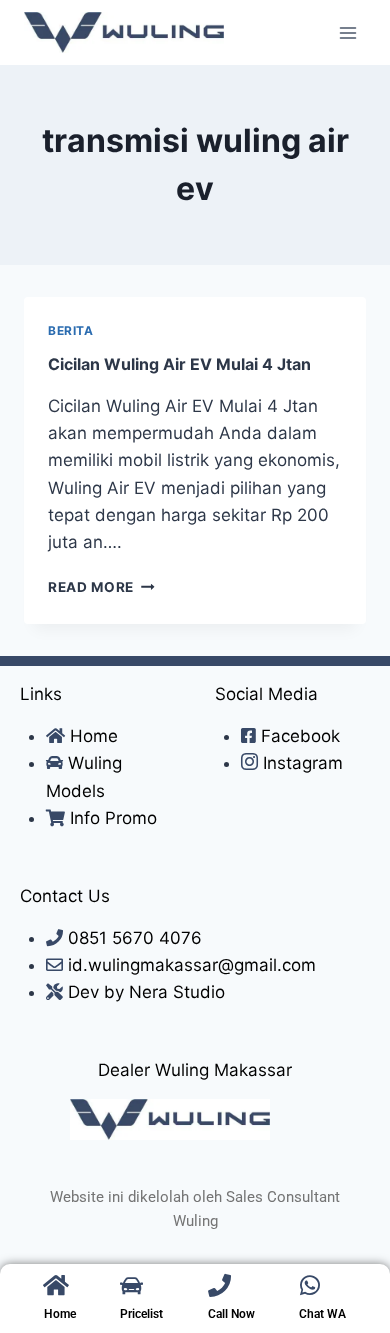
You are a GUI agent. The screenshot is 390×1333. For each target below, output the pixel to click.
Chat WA (322, 1314)
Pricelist (141, 1314)
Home (60, 1314)
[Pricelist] (131, 1285)
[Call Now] (219, 1285)
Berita (71, 330)
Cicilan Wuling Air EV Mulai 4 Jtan (179, 364)
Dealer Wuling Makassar (195, 1070)
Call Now (231, 1314)
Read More (101, 587)
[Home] (55, 1285)
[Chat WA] (310, 1285)
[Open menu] (347, 32)
